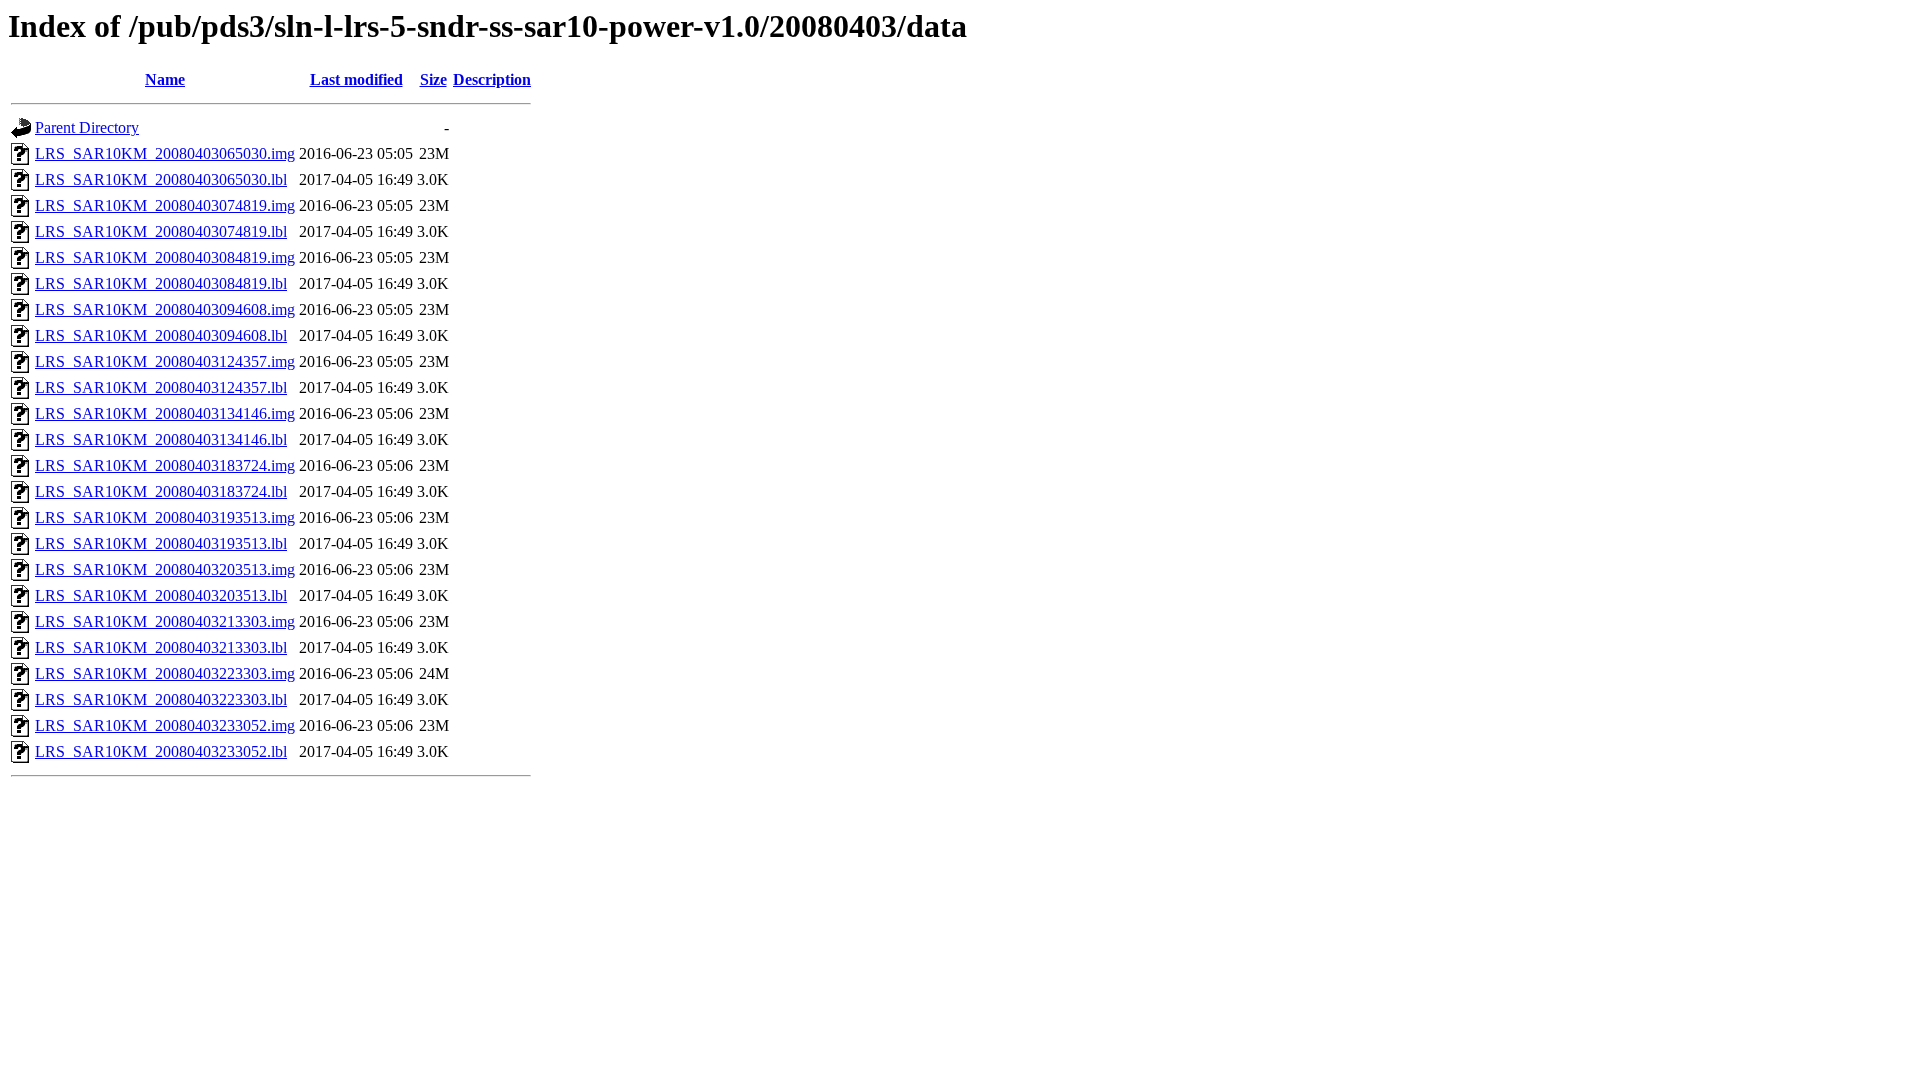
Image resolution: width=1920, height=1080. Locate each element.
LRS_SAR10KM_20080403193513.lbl (161, 543)
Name (165, 79)
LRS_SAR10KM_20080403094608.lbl (161, 335)
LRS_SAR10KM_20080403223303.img (165, 673)
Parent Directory (87, 127)
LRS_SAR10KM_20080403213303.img (165, 621)
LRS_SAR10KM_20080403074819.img (165, 205)
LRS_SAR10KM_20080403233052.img (165, 725)
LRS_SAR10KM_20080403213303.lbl (161, 647)
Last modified (356, 79)
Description (492, 79)
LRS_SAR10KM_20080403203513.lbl (161, 595)
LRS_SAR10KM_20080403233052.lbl (161, 751)
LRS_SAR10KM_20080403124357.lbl (161, 387)
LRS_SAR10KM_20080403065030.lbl (161, 179)
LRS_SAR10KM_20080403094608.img (165, 309)
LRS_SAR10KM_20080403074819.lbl (161, 231)
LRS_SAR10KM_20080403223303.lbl (161, 699)
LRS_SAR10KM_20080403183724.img (165, 465)
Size (433, 79)
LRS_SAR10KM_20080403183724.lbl (161, 491)
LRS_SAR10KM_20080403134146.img (165, 413)
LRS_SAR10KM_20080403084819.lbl (161, 283)
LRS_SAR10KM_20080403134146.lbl (161, 439)
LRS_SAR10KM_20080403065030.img (165, 153)
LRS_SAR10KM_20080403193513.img (165, 517)
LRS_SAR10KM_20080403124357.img (165, 361)
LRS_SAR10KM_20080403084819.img (165, 257)
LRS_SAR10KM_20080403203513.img (165, 569)
